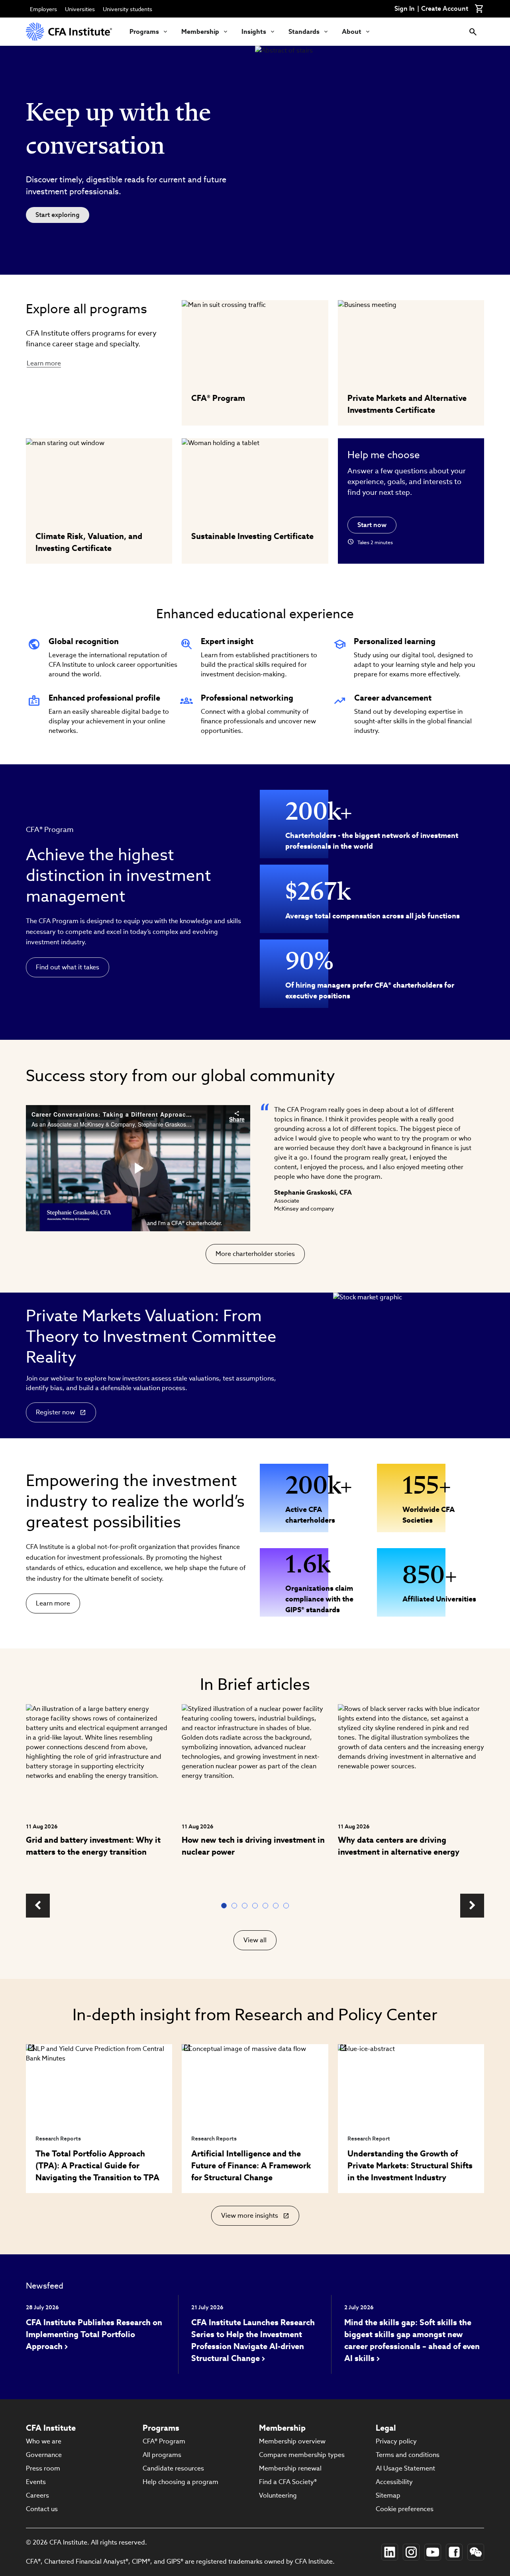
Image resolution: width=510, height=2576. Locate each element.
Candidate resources (173, 2468)
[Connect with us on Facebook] (454, 2552)
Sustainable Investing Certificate (252, 536)
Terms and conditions (408, 2455)
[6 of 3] (277, 1906)
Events (36, 2482)
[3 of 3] (246, 1906)
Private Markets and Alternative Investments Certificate (407, 404)
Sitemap (388, 2495)
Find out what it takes (68, 967)
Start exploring (58, 215)
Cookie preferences (405, 2509)
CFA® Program (218, 398)
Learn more (44, 363)
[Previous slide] (38, 1906)
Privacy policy (396, 2441)
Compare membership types (302, 2455)
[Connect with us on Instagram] (411, 2552)
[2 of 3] (236, 1906)
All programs (162, 2455)
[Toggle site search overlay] (473, 32)
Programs (144, 32)
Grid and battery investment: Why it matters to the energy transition (93, 1846)
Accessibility (394, 2482)
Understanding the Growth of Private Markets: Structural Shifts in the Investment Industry (410, 2166)
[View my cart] (479, 9)
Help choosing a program (180, 2482)
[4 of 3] (257, 1906)
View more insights (251, 2219)
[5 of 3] (267, 1906)
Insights (254, 32)
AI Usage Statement (405, 2468)
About (352, 32)
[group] (99, 1794)
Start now (372, 525)
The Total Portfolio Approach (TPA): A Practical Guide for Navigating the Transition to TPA (97, 2166)
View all (255, 1940)
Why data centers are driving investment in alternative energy (399, 1846)
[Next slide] (472, 1906)
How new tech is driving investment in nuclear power (253, 1846)
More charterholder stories (255, 1254)
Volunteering (278, 2495)
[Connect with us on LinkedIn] (390, 2552)
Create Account (445, 9)
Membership (200, 32)
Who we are (44, 2441)
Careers (37, 2495)
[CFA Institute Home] (70, 32)
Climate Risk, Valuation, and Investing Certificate (89, 542)
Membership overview (292, 2441)
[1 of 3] (226, 1906)
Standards (304, 32)
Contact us (42, 2509)
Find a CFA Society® (288, 2482)
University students (127, 9)
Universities (80, 9)
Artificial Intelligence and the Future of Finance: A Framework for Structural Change (251, 2166)
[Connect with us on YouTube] (433, 2552)
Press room (43, 2468)
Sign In (405, 9)
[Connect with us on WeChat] (476, 2552)
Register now (55, 1412)
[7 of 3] (288, 1906)
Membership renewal (290, 2468)
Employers (43, 9)
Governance (44, 2455)
